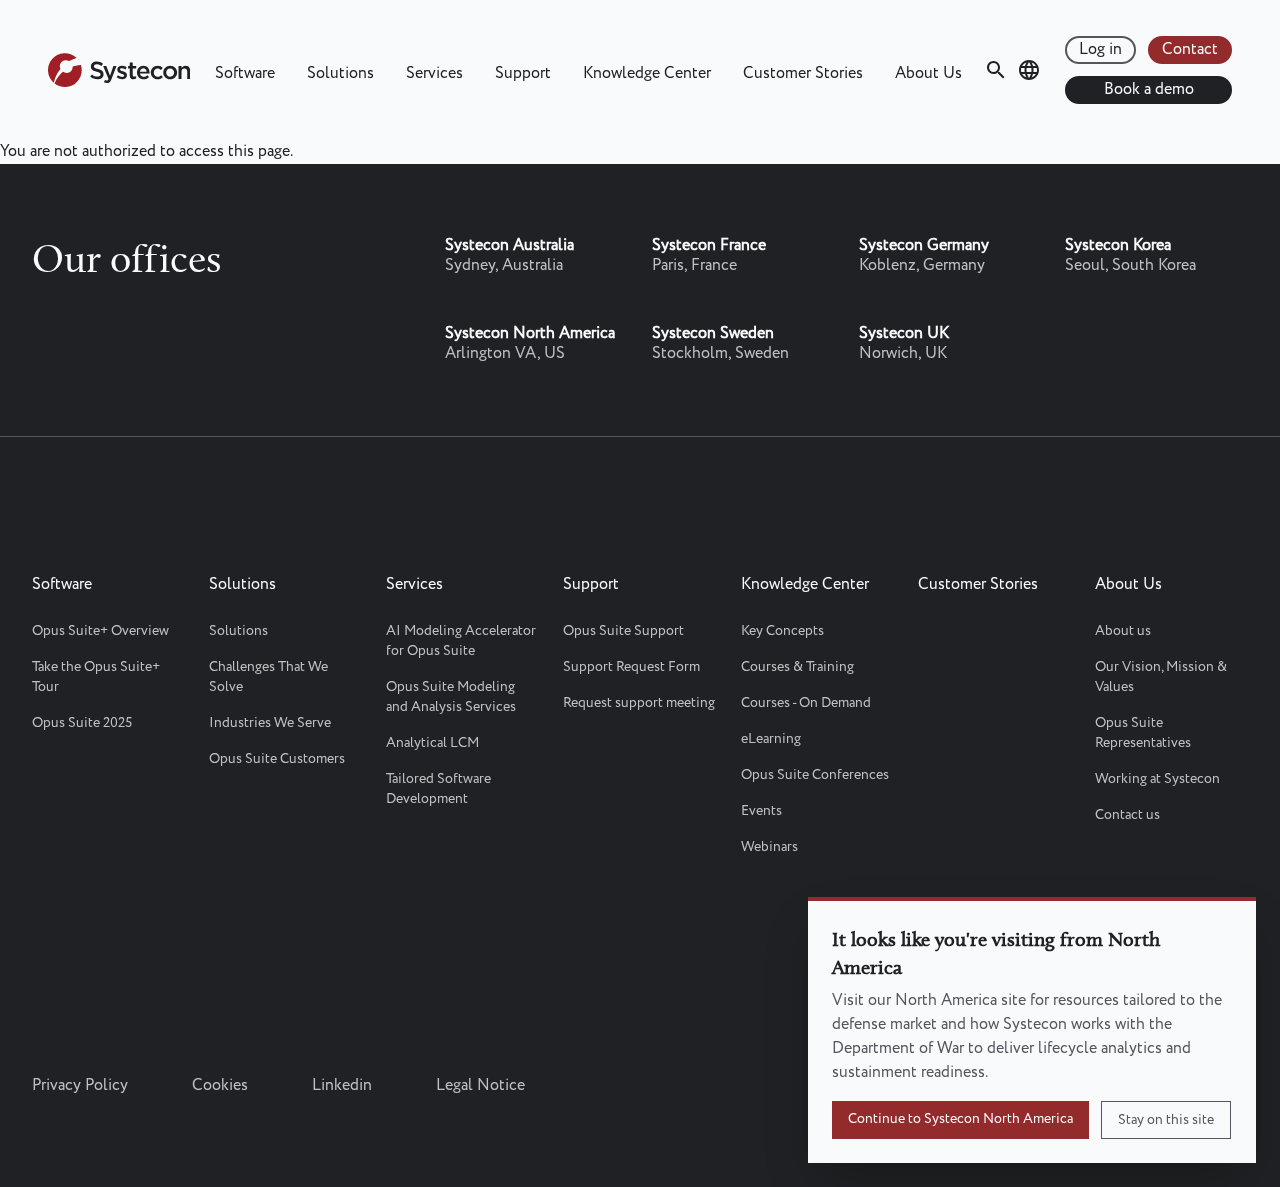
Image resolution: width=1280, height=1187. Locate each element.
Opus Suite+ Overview (100, 631)
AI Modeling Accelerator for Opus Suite (461, 641)
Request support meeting (639, 703)
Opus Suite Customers (277, 759)
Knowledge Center (647, 73)
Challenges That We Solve (268, 677)
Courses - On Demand (806, 703)
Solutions (340, 73)
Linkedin (342, 1085)
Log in (1100, 49)
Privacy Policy (80, 1085)
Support (523, 73)
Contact (1190, 49)
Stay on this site (1166, 1120)
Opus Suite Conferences (815, 775)
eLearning (771, 739)
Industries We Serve (270, 723)
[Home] (119, 82)
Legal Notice (480, 1085)
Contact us (1127, 815)
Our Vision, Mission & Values (1161, 677)
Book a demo (1149, 89)
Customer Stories (803, 73)
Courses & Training (797, 667)
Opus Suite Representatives (1143, 733)
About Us (928, 73)
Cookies (220, 1085)
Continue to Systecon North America (960, 1119)
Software (245, 73)
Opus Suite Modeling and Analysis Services (451, 697)
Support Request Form (631, 667)
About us (1123, 631)
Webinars (769, 847)
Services (434, 73)
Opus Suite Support (623, 631)
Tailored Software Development (438, 789)
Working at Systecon (1157, 779)
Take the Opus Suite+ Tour (96, 677)
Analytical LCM (432, 743)
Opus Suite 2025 (82, 723)
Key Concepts (782, 631)
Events (761, 811)
